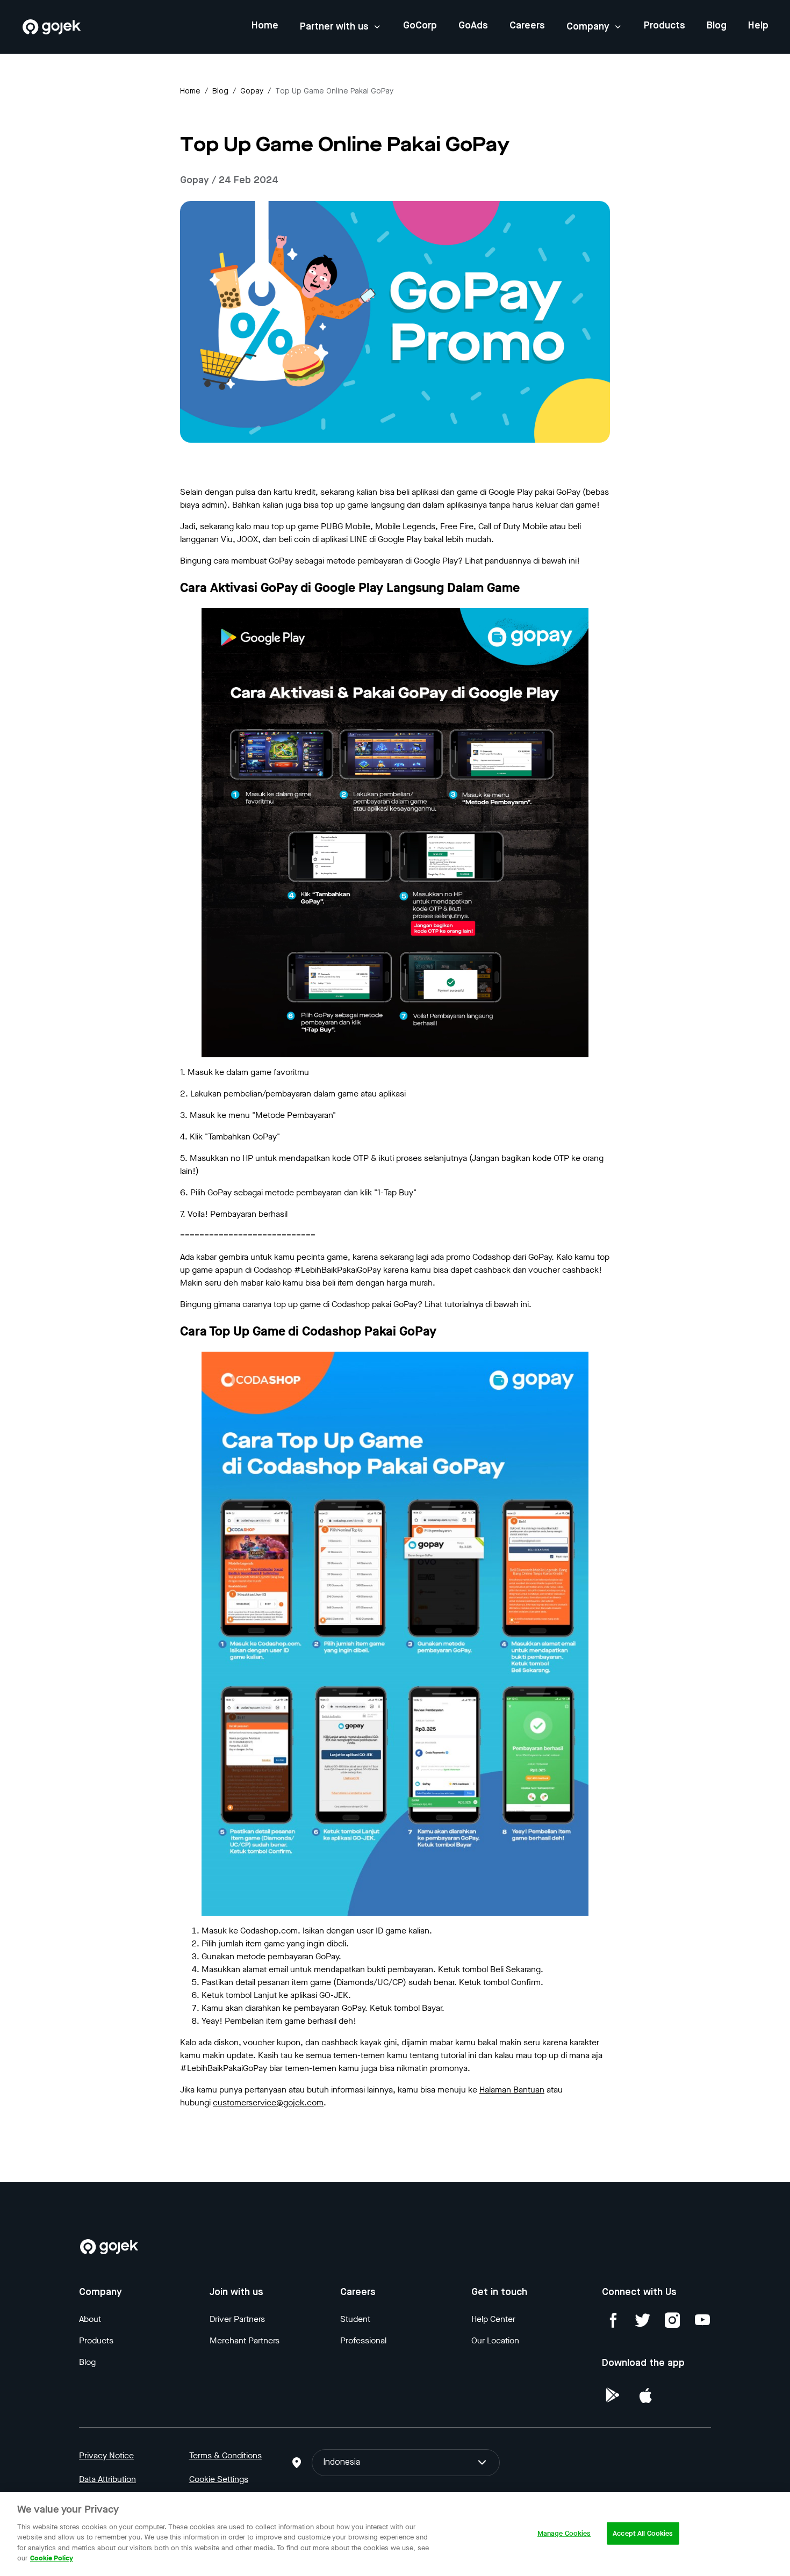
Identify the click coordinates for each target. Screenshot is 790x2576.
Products (665, 26)
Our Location (495, 2340)
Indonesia (342, 2463)
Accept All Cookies (643, 2533)
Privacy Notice (106, 2455)
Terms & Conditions (225, 2455)
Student (355, 2319)
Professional (363, 2340)
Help (758, 26)
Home (265, 26)
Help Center (493, 2319)
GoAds (473, 26)
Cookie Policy (52, 2558)
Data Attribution (107, 2479)
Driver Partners (237, 2319)
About (90, 2319)
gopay (252, 91)
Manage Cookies (564, 2533)
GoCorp (420, 26)
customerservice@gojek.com (268, 2102)
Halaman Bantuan (512, 2090)
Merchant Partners (245, 2340)
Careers (527, 26)
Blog (717, 26)
